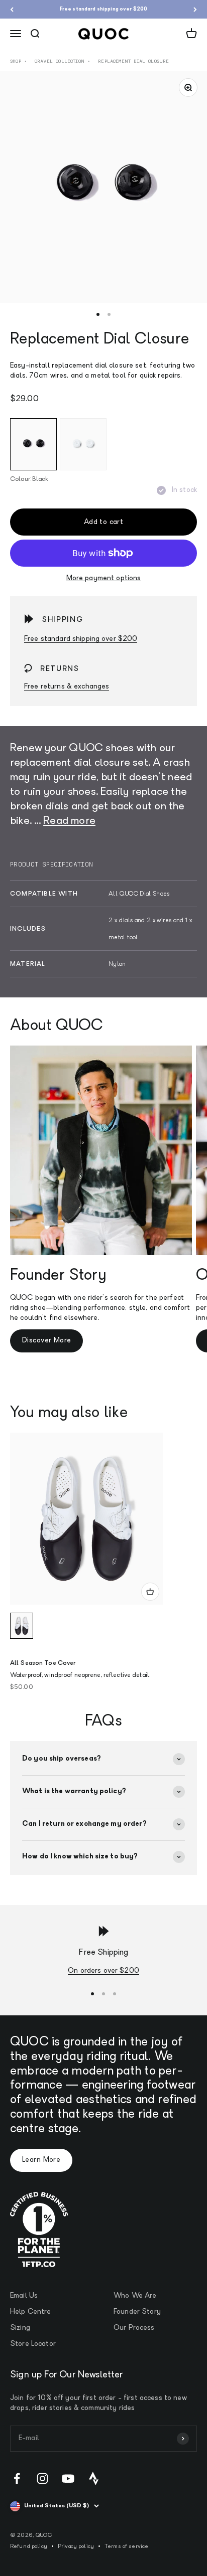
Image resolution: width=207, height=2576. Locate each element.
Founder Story (137, 2312)
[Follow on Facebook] (17, 2478)
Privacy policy (76, 2547)
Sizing (20, 2328)
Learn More (41, 2160)
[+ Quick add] (150, 1592)
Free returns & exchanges (67, 687)
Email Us (24, 2296)
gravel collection (60, 61)
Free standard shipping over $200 (103, 9)
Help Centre (31, 2312)
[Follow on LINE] (94, 2478)
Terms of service (126, 2547)
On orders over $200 (103, 1971)
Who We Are (135, 2296)
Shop (16, 61)
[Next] (195, 9)
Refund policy (29, 2547)
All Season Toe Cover (43, 1663)
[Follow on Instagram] (42, 2478)
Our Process (134, 2328)
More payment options (104, 578)
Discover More (46, 1341)
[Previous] (12, 9)
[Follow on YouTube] (68, 2478)
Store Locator (33, 2344)
